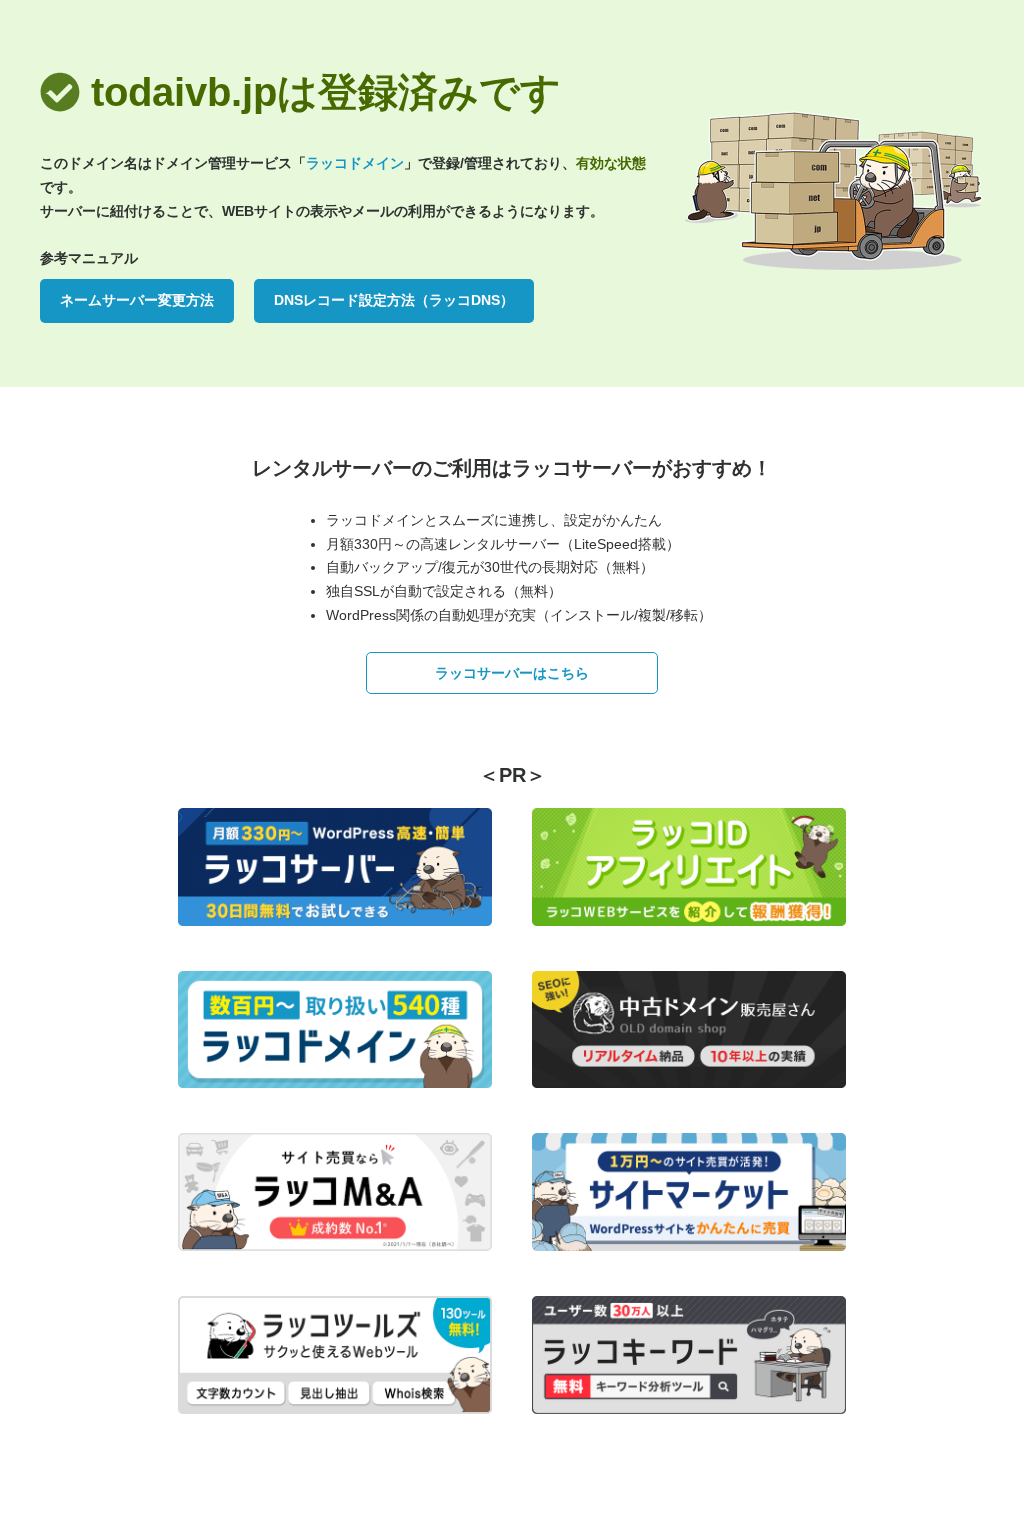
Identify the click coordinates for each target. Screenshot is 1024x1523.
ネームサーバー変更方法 (137, 300)
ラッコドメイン (355, 163)
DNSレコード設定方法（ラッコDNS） (394, 300)
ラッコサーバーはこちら (512, 673)
